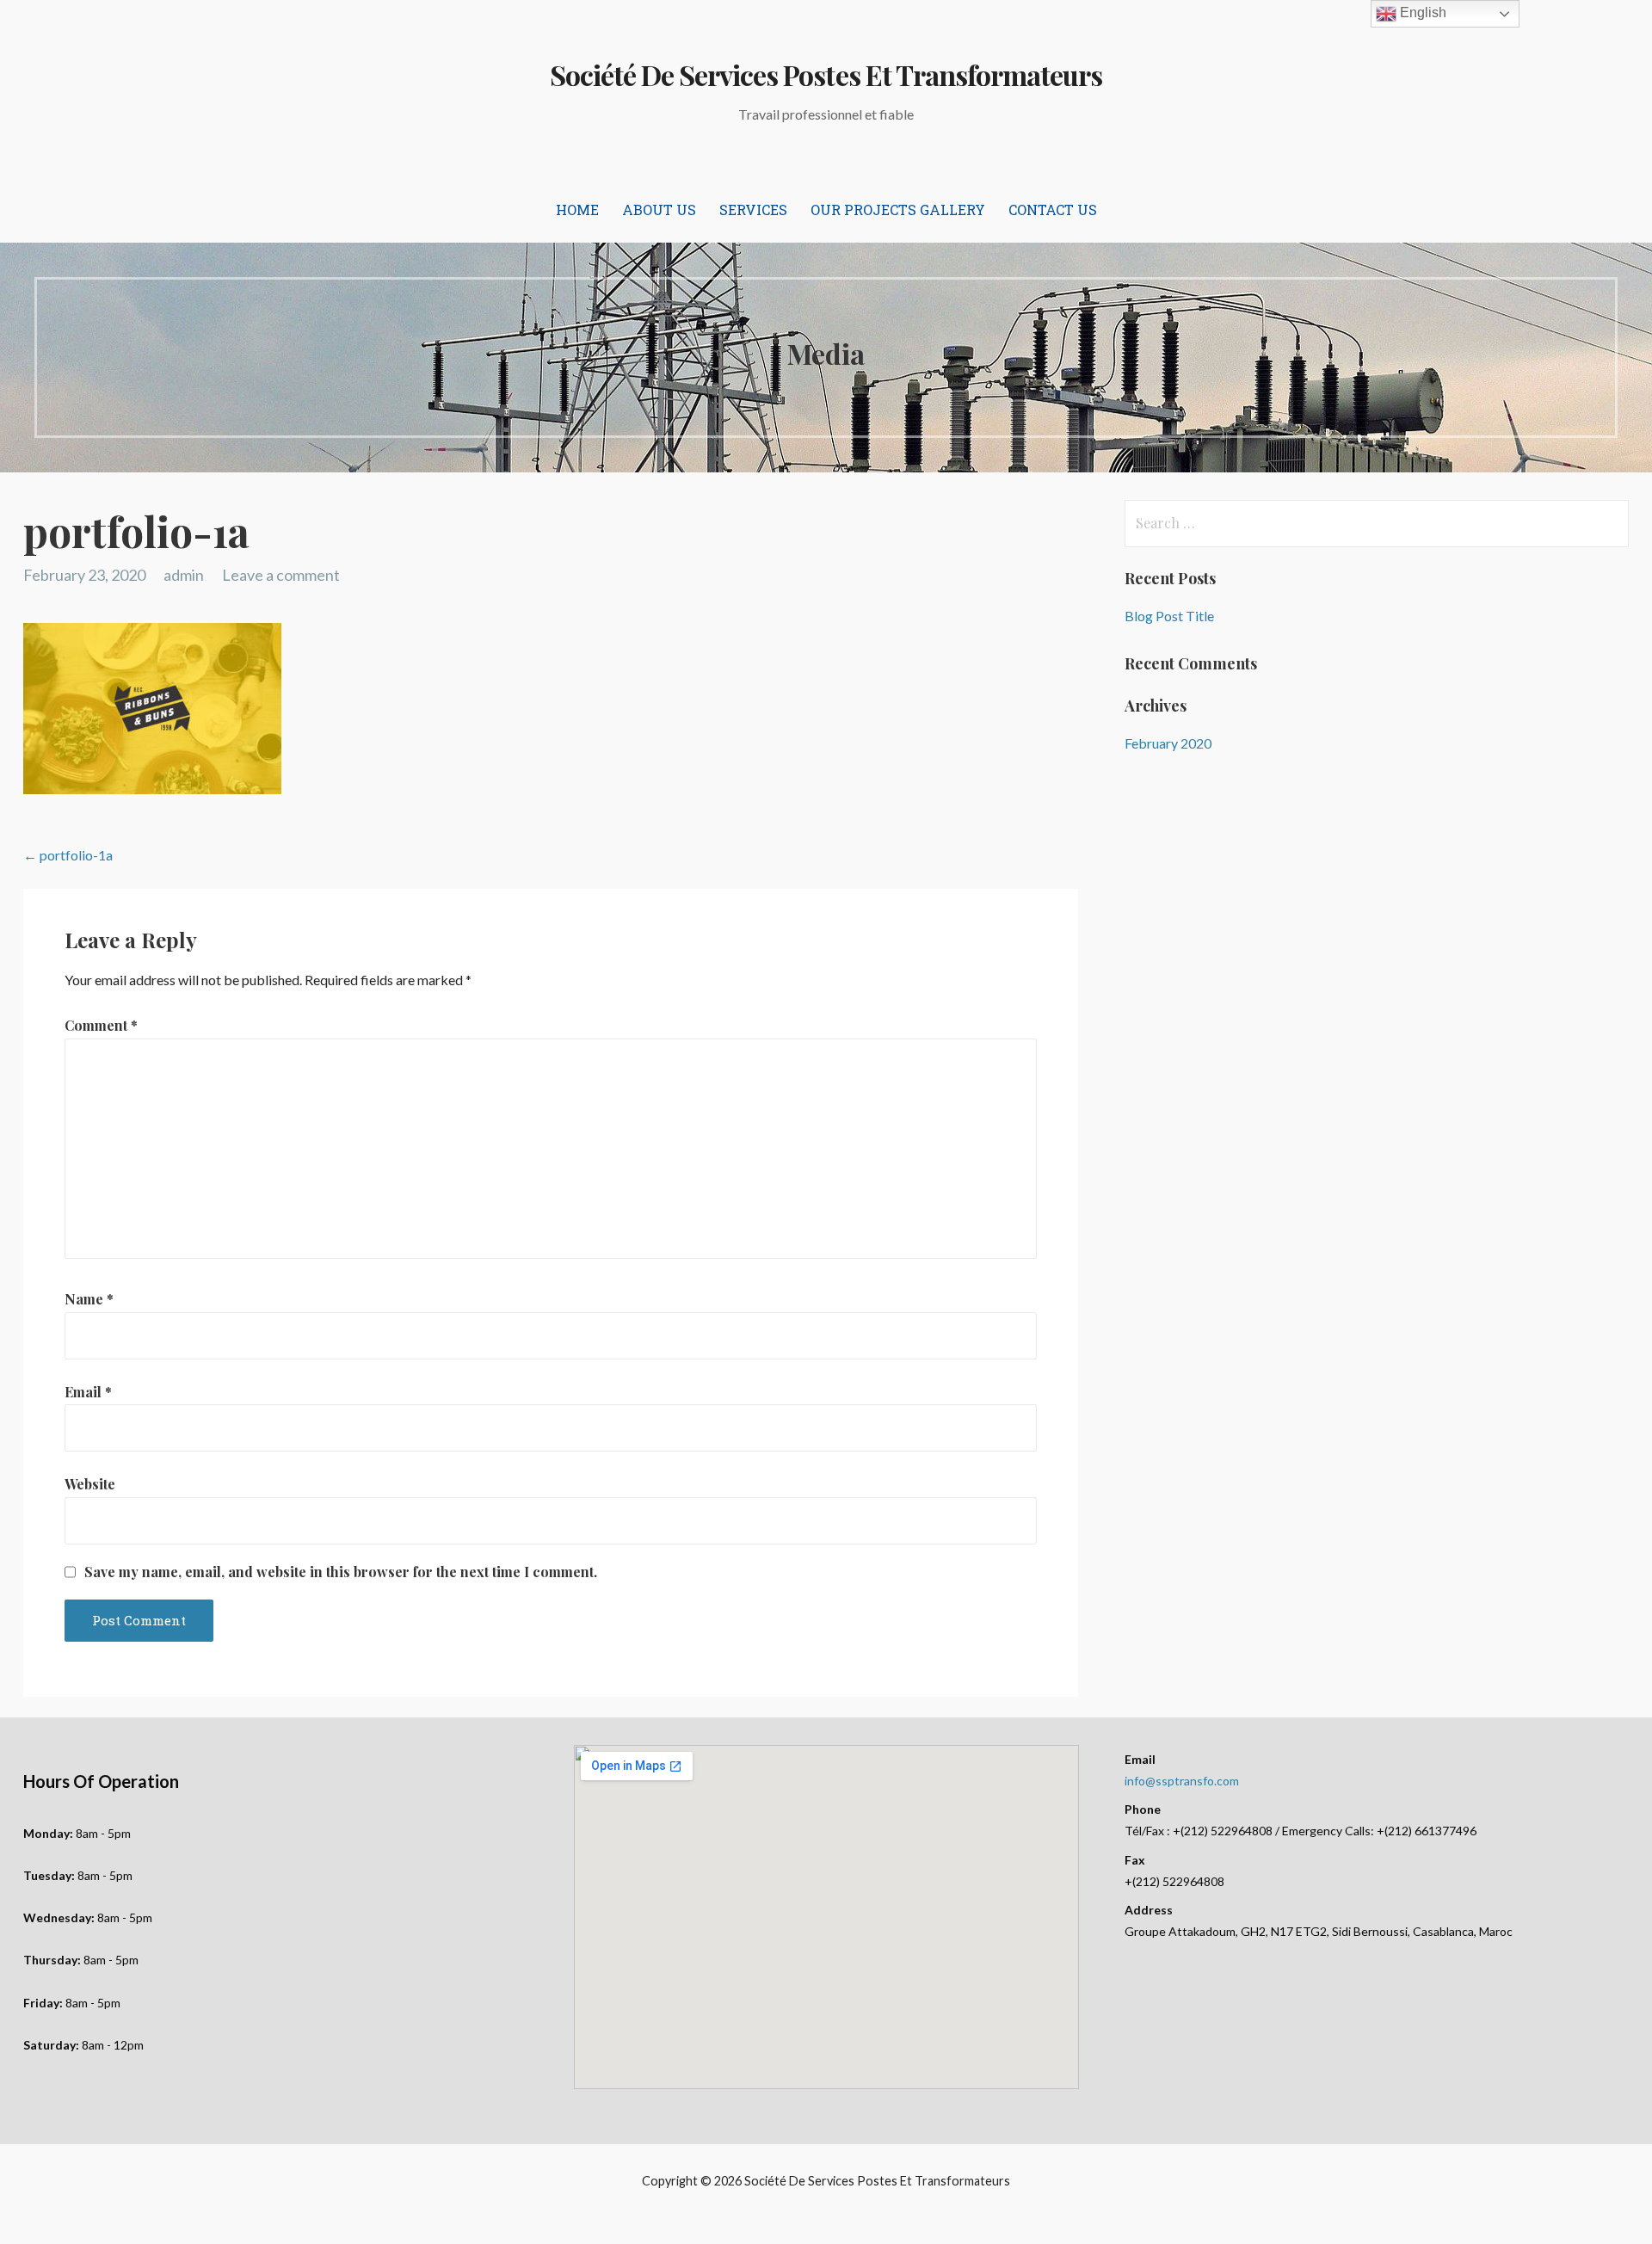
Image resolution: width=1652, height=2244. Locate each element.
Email (88, 1392)
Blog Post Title (1169, 616)
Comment (101, 1025)
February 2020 (1168, 743)
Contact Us (1053, 210)
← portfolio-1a (68, 855)
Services (753, 210)
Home (577, 210)
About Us (659, 210)
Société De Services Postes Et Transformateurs (826, 74)
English (1421, 12)
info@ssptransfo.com (1182, 1781)
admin (184, 575)
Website (90, 1484)
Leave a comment (281, 575)
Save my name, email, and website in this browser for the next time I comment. (341, 1572)
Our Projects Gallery (898, 210)
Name (89, 1299)
